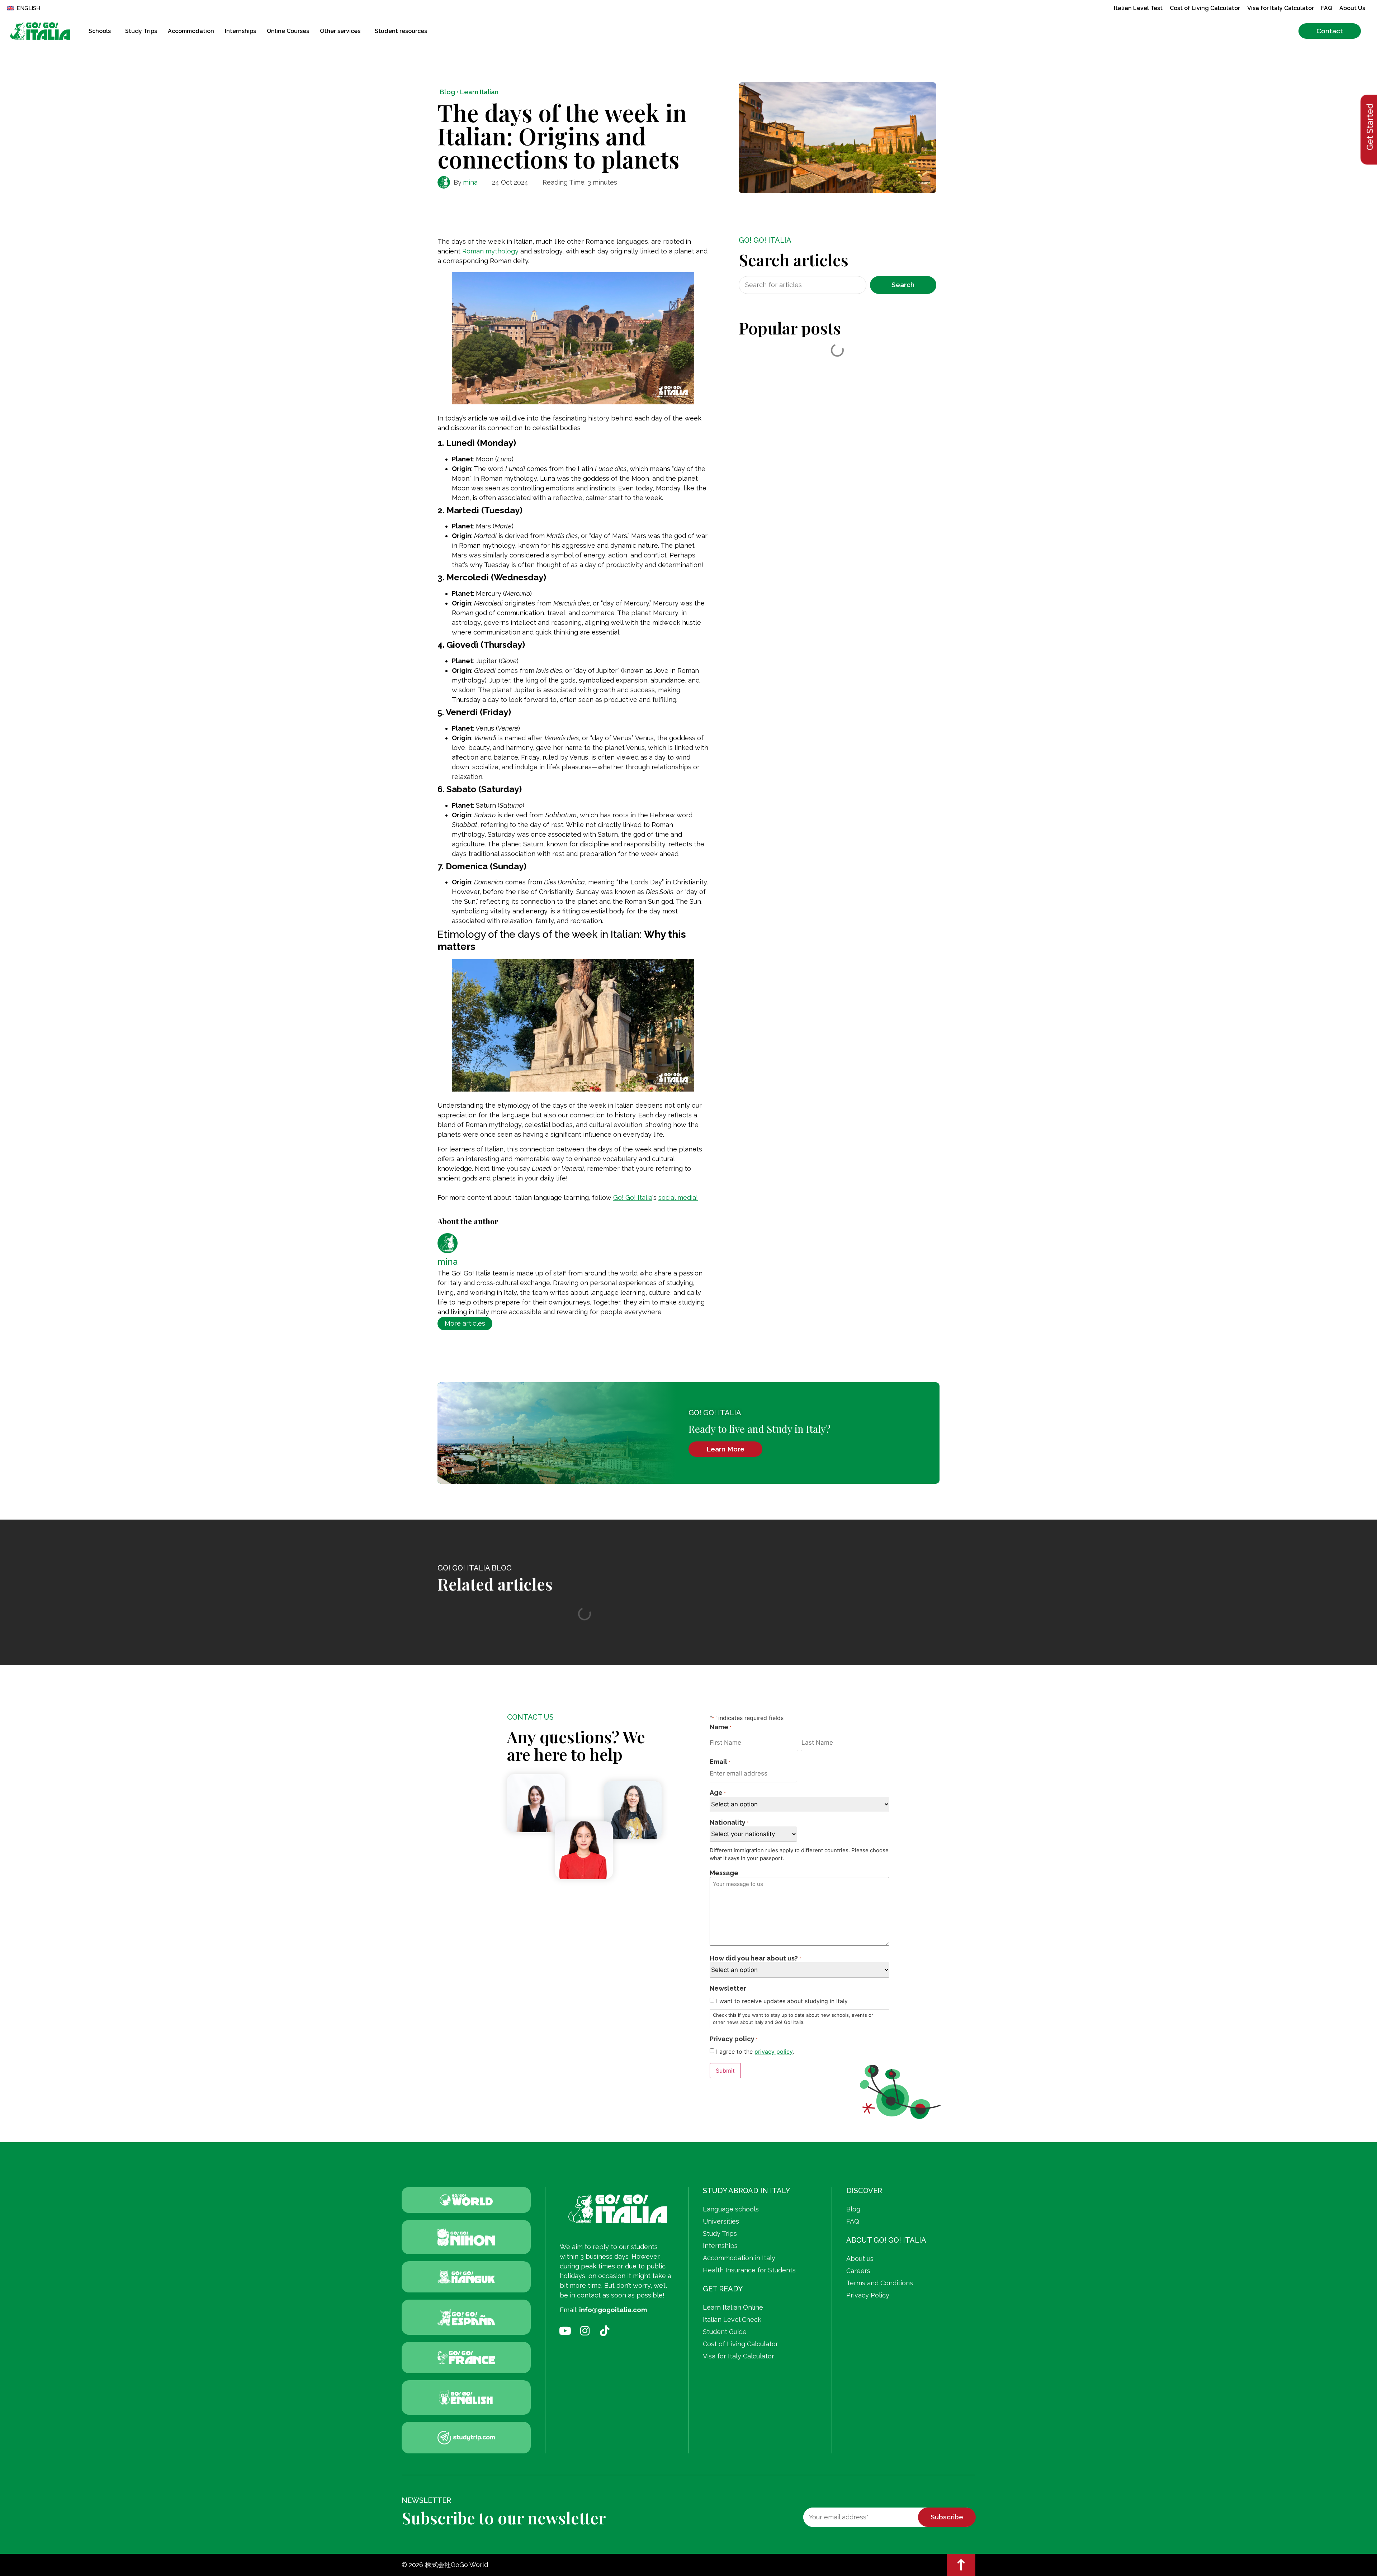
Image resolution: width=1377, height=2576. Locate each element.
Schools (100, 31)
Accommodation (191, 31)
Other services (340, 31)
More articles (465, 1323)
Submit (725, 2071)
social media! (678, 1197)
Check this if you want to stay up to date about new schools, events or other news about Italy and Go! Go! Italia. (793, 2019)
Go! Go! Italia (633, 1197)
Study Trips (141, 31)
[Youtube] (565, 2331)
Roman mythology (490, 251)
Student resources (401, 31)
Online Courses (288, 31)
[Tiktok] (605, 2331)
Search (903, 285)
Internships (240, 31)
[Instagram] (585, 2331)
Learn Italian (479, 92)
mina (470, 182)
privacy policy (773, 2052)
